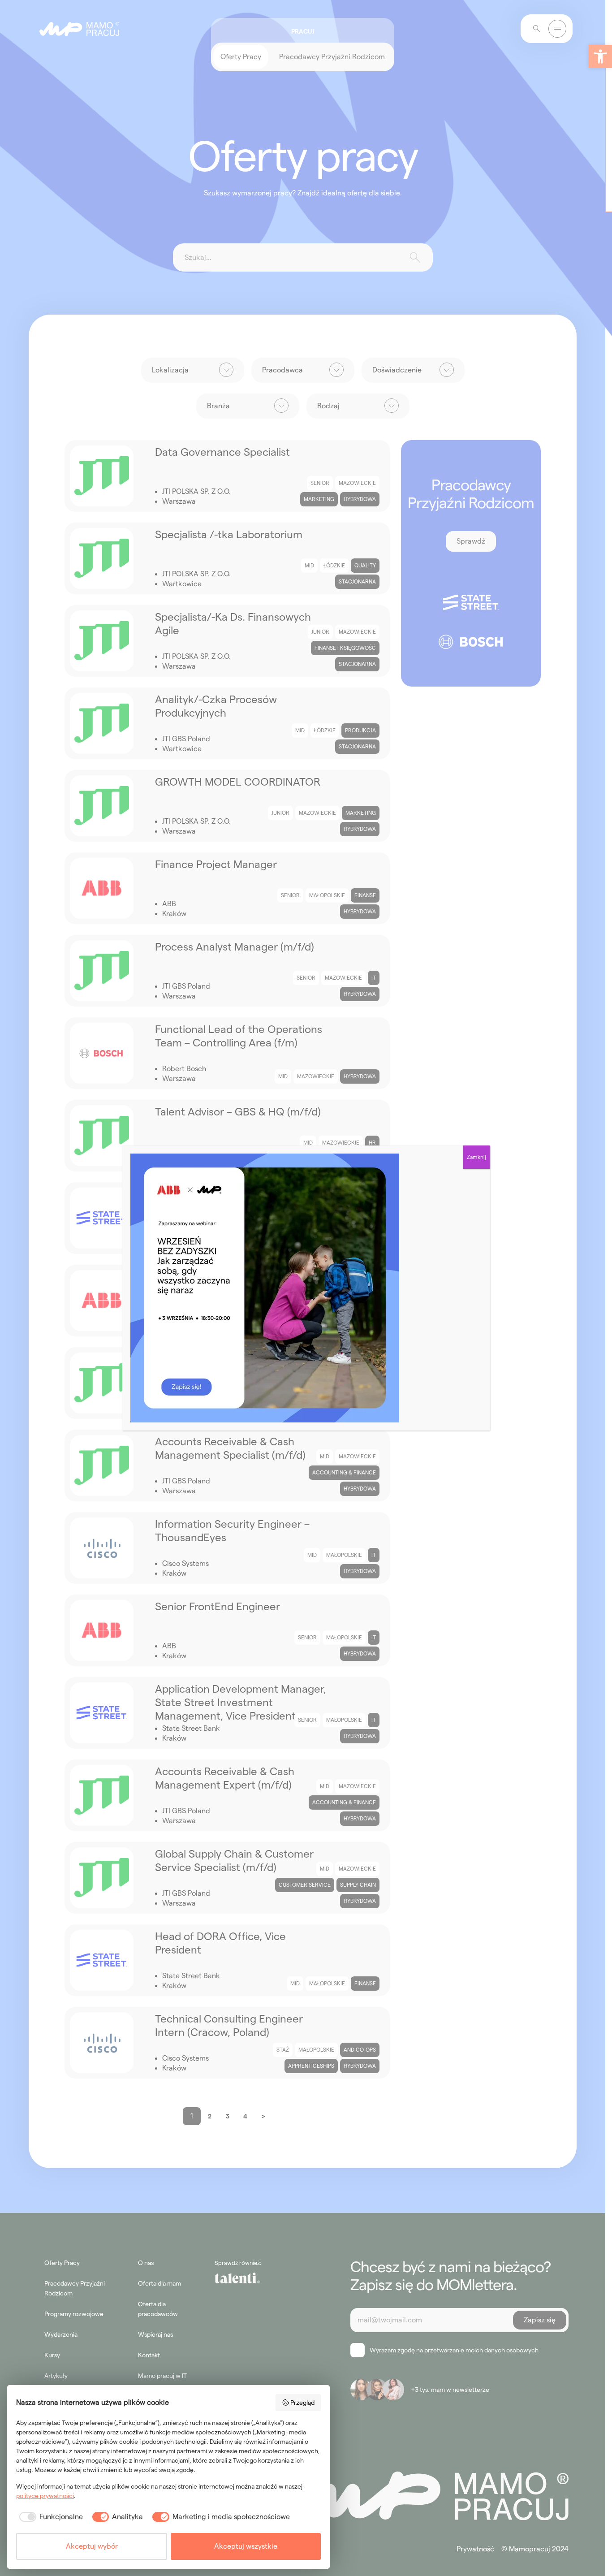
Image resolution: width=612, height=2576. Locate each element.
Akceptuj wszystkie (246, 2546)
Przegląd (302, 2403)
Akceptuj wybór (92, 2546)
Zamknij (476, 1157)
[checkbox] (50, 2517)
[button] (600, 56)
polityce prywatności (45, 2496)
